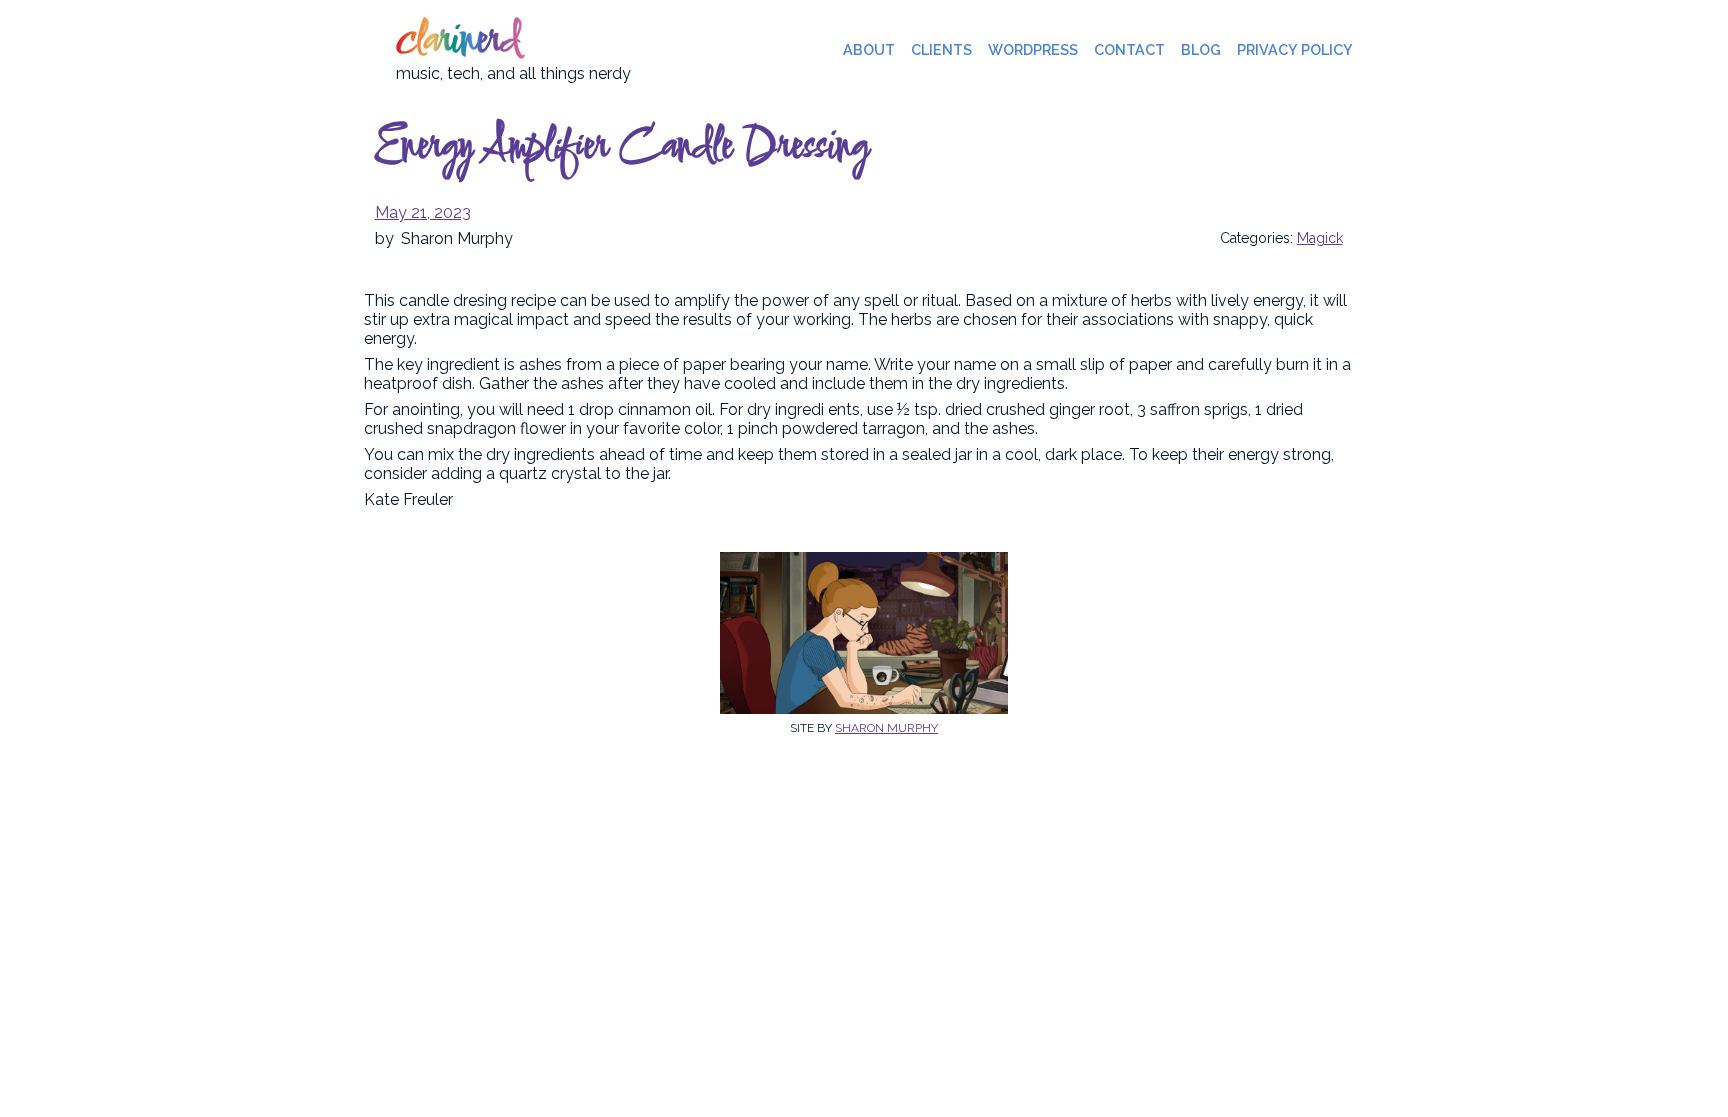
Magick (1320, 238)
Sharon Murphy (886, 728)
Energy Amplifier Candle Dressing (621, 148)
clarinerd (458, 42)
